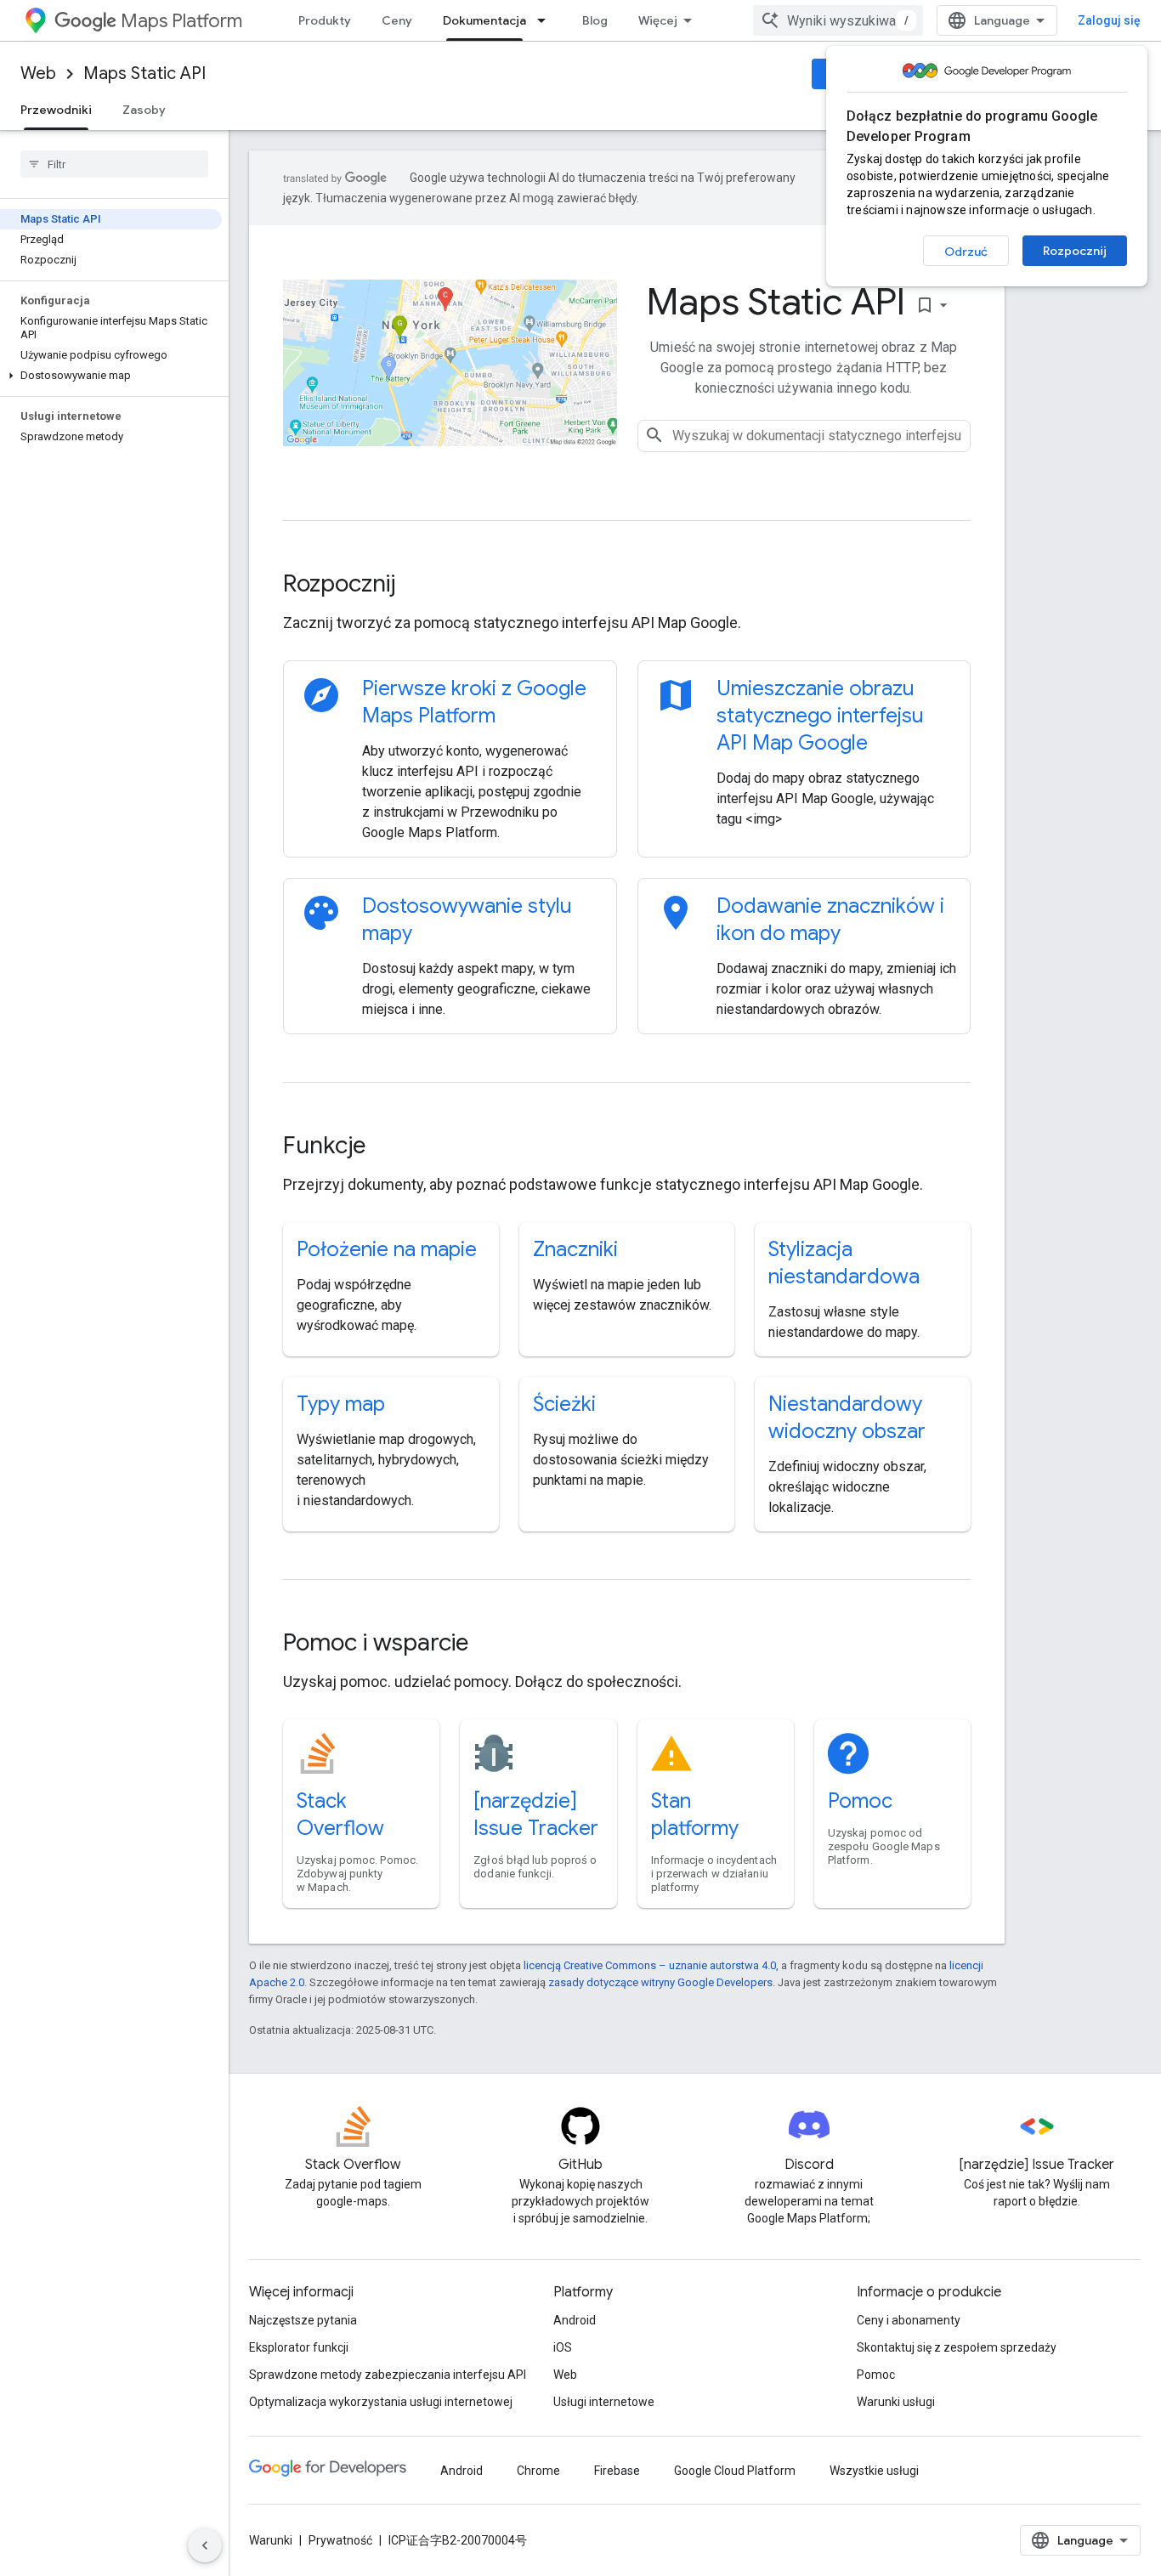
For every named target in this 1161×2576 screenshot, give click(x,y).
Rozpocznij (1075, 251)
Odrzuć (966, 252)
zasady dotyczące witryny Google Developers (660, 1982)
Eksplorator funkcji (299, 2347)
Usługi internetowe (604, 2402)
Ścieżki (564, 1404)
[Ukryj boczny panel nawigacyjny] (205, 2545)
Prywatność (340, 2540)
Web (38, 74)
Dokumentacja (484, 20)
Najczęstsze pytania (303, 2320)
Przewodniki (56, 110)
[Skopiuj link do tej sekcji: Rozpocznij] (418, 586)
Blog (595, 20)
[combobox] (838, 20)
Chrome (538, 2471)
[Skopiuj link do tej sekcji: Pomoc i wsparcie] (491, 1645)
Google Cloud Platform (735, 2471)
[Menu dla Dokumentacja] (547, 20)
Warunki (271, 2540)
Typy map (341, 1404)
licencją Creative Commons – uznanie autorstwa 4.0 (650, 1965)
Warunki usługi (896, 2402)
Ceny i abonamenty (909, 2320)
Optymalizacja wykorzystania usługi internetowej (381, 2402)
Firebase (617, 2471)
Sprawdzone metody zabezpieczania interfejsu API (388, 2375)
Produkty (325, 20)
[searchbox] (114, 164)
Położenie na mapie (387, 1249)
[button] (111, 376)
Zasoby (144, 110)
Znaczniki (575, 1249)
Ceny (397, 20)
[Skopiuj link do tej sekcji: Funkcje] (388, 1147)
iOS (563, 2347)
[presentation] (627, 584)
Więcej (658, 20)
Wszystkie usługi (874, 2471)
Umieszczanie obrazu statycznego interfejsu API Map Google (820, 716)
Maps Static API (144, 74)
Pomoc (860, 1801)
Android (575, 2320)
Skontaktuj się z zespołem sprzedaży (957, 2347)
